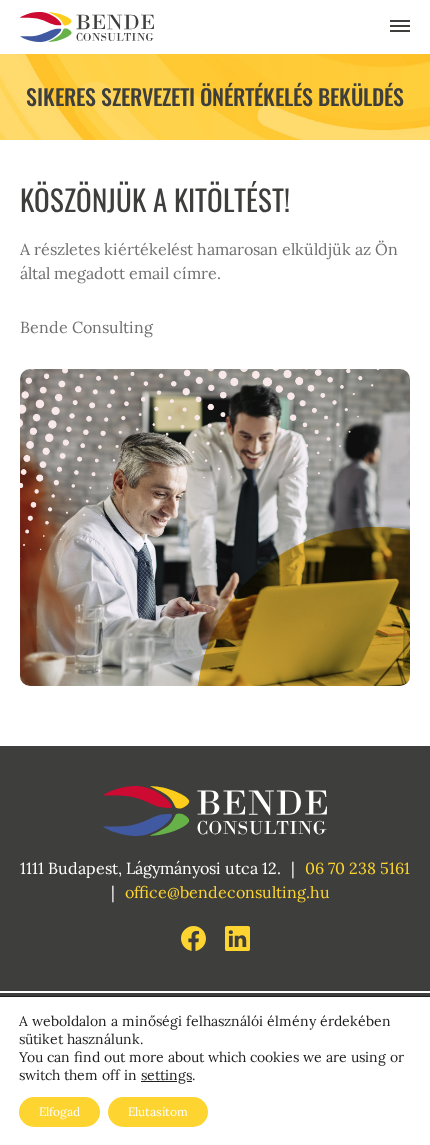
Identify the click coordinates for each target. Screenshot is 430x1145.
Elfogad (59, 1111)
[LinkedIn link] (237, 936)
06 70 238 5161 (357, 868)
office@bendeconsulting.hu (227, 892)
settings (166, 1075)
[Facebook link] (195, 936)
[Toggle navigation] (400, 27)
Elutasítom (158, 1111)
